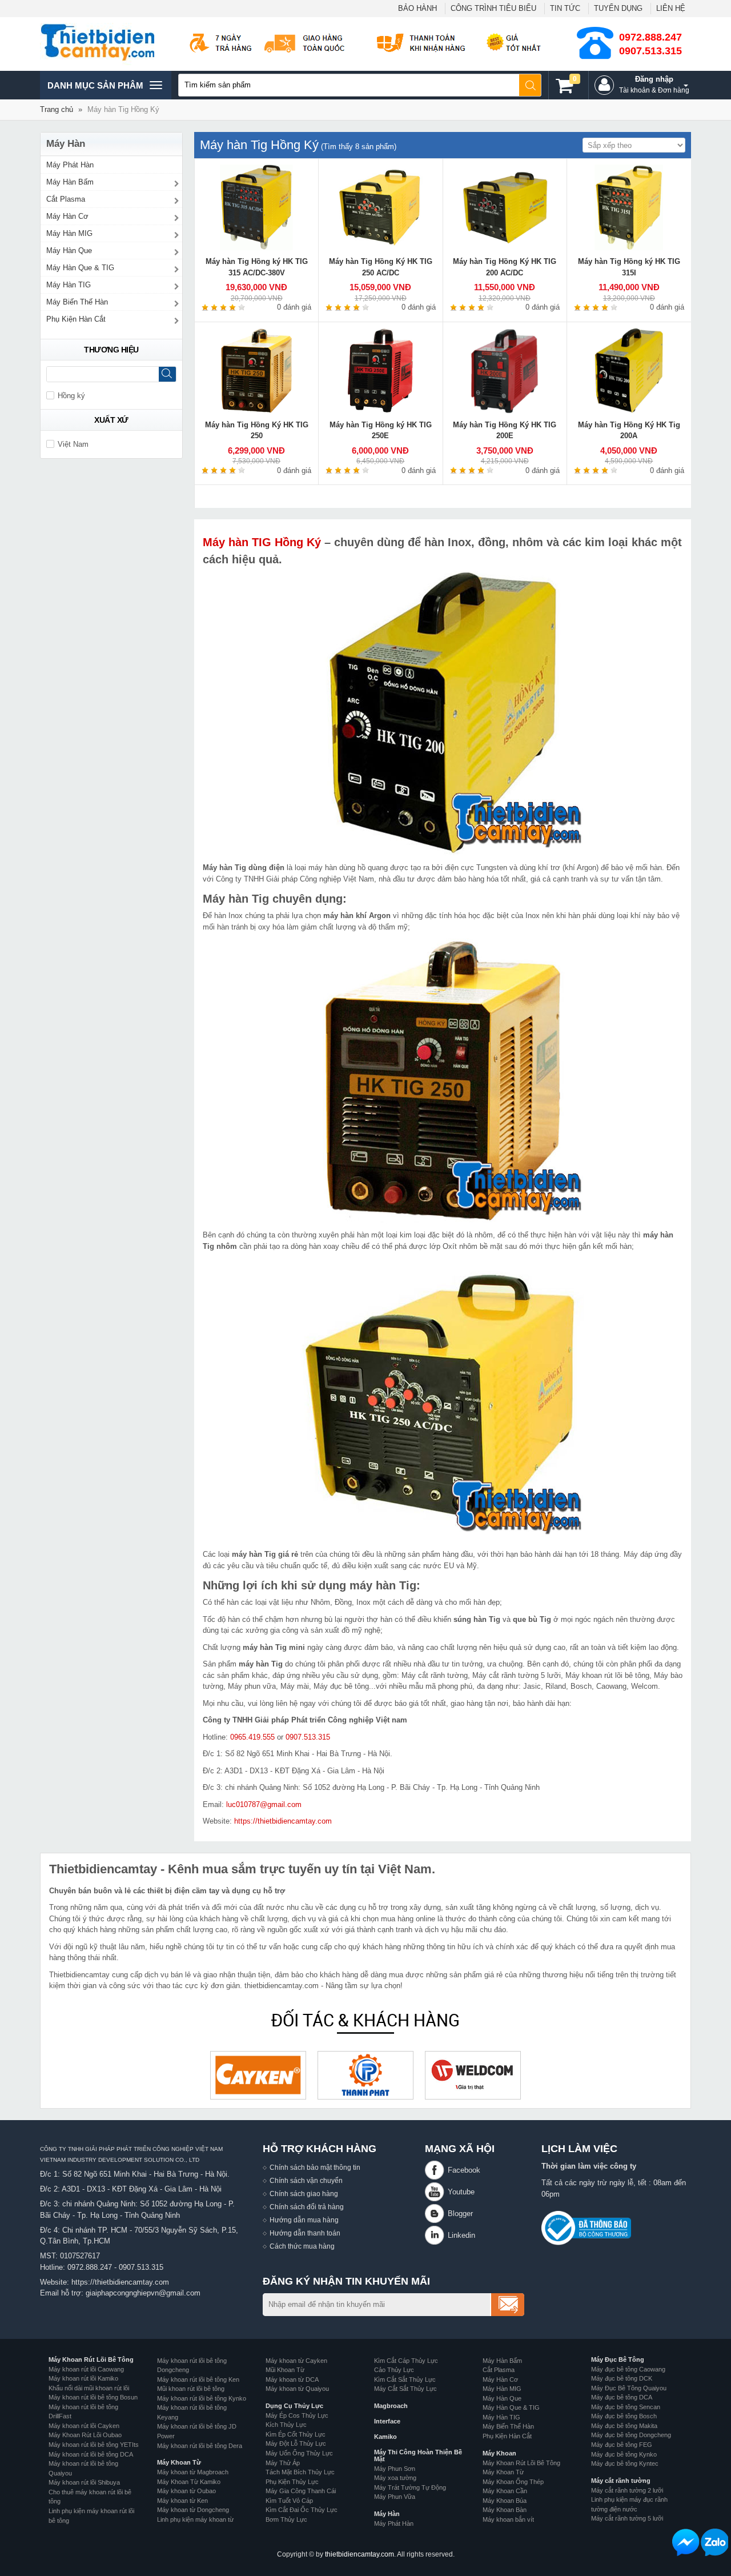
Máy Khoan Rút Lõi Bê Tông (91, 2359)
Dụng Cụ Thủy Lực (294, 2406)
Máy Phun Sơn (395, 2469)
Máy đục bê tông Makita (624, 2426)
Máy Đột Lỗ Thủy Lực (296, 2443)
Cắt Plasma (66, 199)
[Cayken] (258, 2075)
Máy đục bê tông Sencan (626, 2407)
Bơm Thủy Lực (286, 2519)
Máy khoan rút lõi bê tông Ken (198, 2379)
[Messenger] (686, 2542)
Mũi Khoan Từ (285, 2370)
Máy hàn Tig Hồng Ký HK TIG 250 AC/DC (381, 267)
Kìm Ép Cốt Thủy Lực (296, 2434)
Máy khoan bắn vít (508, 2519)
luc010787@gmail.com (264, 1804)
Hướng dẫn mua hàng (304, 2220)
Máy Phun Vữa (395, 2497)
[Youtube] (436, 2192)
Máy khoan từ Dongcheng (193, 2510)
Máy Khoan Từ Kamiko (189, 2482)
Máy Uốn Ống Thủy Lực (299, 2453)
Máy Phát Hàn (70, 165)
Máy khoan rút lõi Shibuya (84, 2482)
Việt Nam (73, 444)
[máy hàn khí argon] (443, 1399)
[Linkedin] (436, 2235)
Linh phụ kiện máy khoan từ (195, 2519)
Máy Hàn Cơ (67, 216)
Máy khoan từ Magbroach (193, 2472)
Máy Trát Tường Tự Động (410, 2487)
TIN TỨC (565, 8)
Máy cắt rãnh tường (621, 2481)
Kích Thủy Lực (286, 2425)
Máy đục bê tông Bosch (624, 2416)
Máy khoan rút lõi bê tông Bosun (93, 2397)
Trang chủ (57, 109)
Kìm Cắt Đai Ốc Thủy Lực (302, 2510)
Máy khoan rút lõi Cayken (84, 2426)
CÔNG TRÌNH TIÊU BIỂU (493, 8)
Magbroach (391, 2406)
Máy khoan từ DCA (292, 2379)
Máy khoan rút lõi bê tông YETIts (94, 2445)
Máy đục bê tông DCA (622, 2397)
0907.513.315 (650, 51)
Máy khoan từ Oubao (186, 2491)
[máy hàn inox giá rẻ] (443, 1080)
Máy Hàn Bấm (70, 182)
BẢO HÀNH (417, 8)
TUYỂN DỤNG (618, 8)
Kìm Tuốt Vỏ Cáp (289, 2501)
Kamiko (385, 2437)
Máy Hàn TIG (69, 285)
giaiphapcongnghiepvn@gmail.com (143, 2293)
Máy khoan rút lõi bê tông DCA (91, 2454)
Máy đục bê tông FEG (622, 2445)
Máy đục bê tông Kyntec (625, 2463)
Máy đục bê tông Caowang (628, 2369)
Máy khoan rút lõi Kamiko (83, 2378)
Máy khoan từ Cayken (296, 2361)
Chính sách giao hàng (304, 2194)
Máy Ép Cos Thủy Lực (297, 2415)
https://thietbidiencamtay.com (283, 1821)
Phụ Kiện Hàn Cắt (76, 319)
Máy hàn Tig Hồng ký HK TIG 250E (381, 430)
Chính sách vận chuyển (306, 2180)
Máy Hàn (387, 2514)
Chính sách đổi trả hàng (307, 2207)
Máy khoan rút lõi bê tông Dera (200, 2446)
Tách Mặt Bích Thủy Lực (300, 2472)
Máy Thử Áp (283, 2463)
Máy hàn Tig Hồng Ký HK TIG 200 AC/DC (505, 267)
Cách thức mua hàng (302, 2246)
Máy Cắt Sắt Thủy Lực (405, 2389)
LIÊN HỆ (671, 8)
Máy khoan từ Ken (182, 2501)
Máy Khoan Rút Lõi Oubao (85, 2435)
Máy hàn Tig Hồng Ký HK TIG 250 (257, 430)
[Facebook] (436, 2170)
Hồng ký (71, 396)
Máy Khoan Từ (179, 2462)
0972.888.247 (650, 37)
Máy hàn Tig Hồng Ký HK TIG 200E (505, 430)
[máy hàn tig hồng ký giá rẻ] (443, 713)
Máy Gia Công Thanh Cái (301, 2491)
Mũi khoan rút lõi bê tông (191, 2389)
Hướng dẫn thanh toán (305, 2233)
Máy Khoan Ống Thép (513, 2482)
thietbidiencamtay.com (360, 2554)
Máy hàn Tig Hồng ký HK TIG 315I (629, 267)
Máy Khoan (499, 2453)
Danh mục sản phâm (95, 90)
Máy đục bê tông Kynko (624, 2454)
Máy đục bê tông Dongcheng (631, 2435)
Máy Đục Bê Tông (618, 2359)
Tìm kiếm (531, 85)
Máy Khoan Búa (505, 2501)
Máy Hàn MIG (69, 233)
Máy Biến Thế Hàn (77, 302)
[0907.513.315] (714, 2542)
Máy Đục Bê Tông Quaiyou (629, 2388)
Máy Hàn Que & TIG (80, 268)
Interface (387, 2421)
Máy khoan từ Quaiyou (297, 2389)
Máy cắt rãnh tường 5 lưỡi (627, 2518)
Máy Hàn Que (69, 251)
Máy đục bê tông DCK (622, 2378)
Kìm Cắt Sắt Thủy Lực (405, 2379)
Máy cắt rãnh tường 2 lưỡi (627, 2490)
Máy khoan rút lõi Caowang (86, 2369)
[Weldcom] (473, 2075)
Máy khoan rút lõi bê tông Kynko (202, 2398)
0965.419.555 (252, 1737)
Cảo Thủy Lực (394, 2370)
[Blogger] (436, 2214)
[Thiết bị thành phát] (365, 2075)
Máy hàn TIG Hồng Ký (262, 542)
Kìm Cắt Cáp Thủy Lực (406, 2361)
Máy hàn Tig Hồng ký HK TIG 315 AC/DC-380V (257, 267)
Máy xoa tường (395, 2478)
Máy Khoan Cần (505, 2491)
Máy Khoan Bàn (505, 2510)
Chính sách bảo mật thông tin (315, 2167)
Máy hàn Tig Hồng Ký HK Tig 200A (629, 430)
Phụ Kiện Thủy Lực (292, 2482)
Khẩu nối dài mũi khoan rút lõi (89, 2388)
